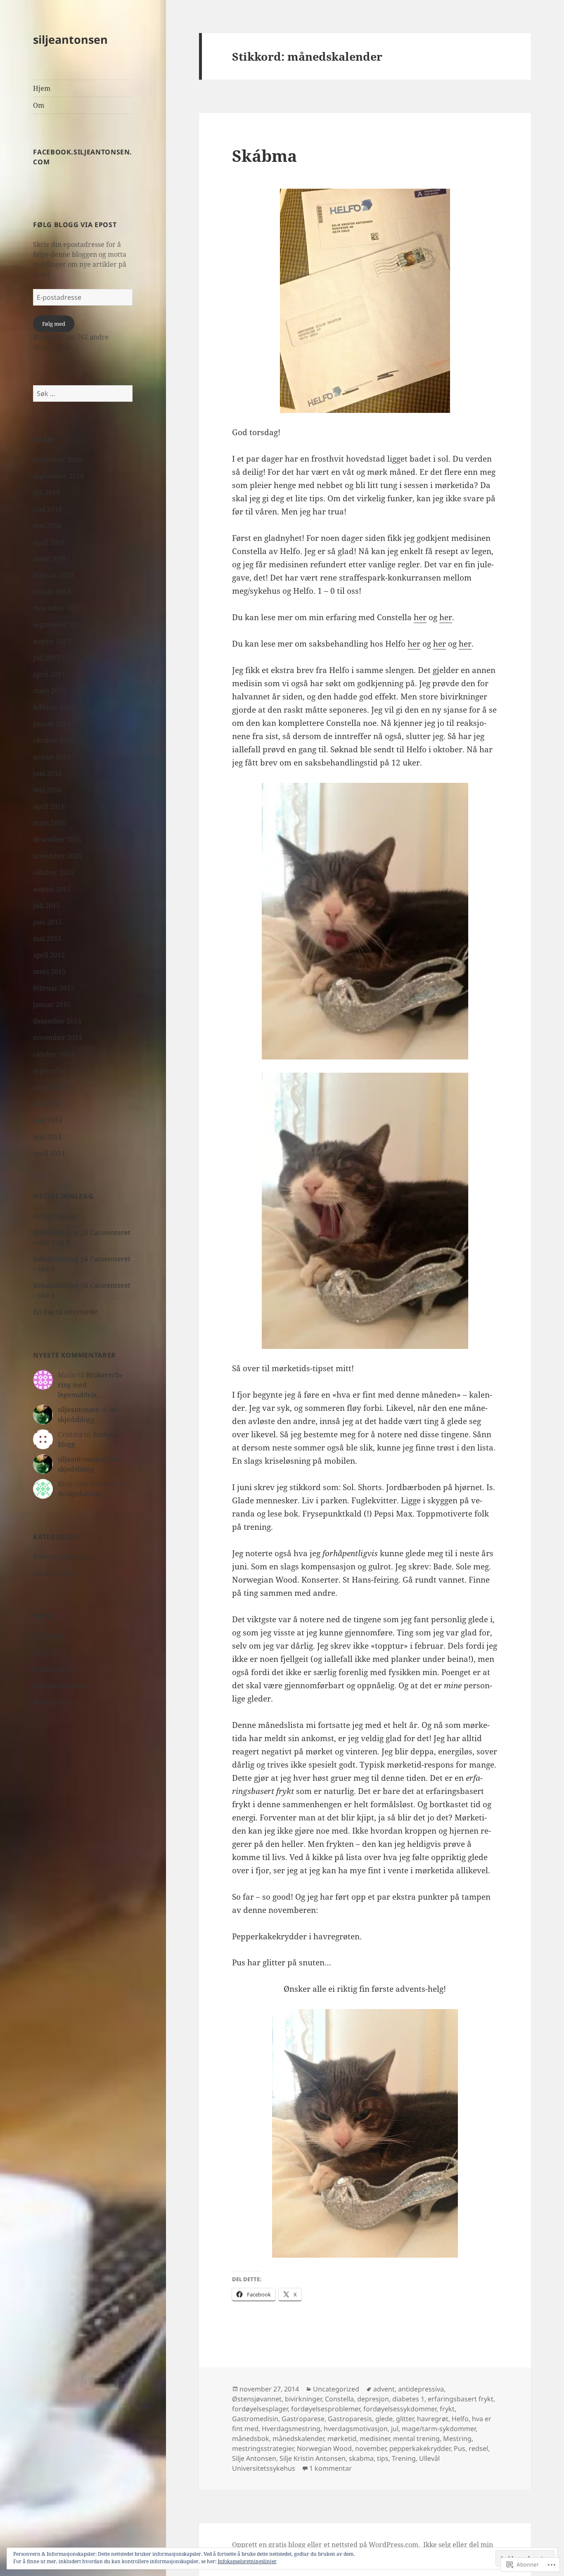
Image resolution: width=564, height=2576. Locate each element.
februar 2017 (54, 707)
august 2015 (52, 889)
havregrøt (433, 2419)
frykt (447, 2409)
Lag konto (49, 1636)
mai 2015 (47, 938)
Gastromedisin (255, 2419)
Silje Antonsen (254, 2458)
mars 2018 (49, 559)
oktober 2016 (54, 740)
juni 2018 (47, 509)
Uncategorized (56, 1573)
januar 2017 (52, 724)
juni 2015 (47, 922)
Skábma (264, 155)
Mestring (457, 2439)
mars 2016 (49, 823)
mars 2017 (49, 691)
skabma (361, 2458)
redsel (478, 2448)
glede (384, 2419)
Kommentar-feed (60, 1685)
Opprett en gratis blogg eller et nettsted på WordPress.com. (326, 2545)
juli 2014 (46, 1104)
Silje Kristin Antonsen (313, 2458)
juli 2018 (46, 493)
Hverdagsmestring (63, 1557)
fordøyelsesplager (260, 2409)
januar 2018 (52, 592)
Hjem (42, 88)
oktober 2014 (54, 1054)
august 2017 (52, 641)
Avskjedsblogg (55, 1216)
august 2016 (52, 757)
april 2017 (49, 674)
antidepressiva (421, 2389)
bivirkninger (303, 2399)
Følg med (54, 324)
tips (383, 2458)
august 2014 (52, 1087)
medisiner (375, 2439)
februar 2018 (54, 575)
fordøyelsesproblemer (326, 2409)
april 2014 (49, 1153)
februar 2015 (54, 988)
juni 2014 (47, 1120)
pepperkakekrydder (420, 2448)
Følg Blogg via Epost (75, 225)
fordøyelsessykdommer (400, 2409)
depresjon (373, 2399)
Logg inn (47, 1652)
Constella (339, 2399)
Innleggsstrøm (56, 1669)
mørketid (342, 2439)
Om (39, 105)
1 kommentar (331, 2468)
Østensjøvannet (257, 2399)
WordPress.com (58, 1702)
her (420, 617)
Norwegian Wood (324, 2448)
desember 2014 (57, 1021)
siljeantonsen (70, 39)
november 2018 (58, 460)
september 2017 (58, 625)
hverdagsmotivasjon (356, 2429)
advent (384, 2389)
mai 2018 (47, 526)
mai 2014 (47, 1137)
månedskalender (298, 2439)
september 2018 (58, 476)
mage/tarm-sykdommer (439, 2429)
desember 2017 (57, 608)
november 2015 (58, 856)
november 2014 (58, 1038)
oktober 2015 (54, 872)
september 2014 (58, 1071)
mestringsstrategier (263, 2448)
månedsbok (251, 2439)
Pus (460, 2448)
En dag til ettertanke (65, 1312)
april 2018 (49, 542)
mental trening (416, 2439)
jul (395, 2429)
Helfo (460, 2419)
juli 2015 (46, 905)
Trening (404, 2458)
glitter (405, 2419)
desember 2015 (57, 839)
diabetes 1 (408, 2399)
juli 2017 (46, 658)
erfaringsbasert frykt (461, 2399)
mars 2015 (49, 972)
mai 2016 (47, 790)
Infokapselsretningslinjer (247, 2561)
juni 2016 (47, 773)
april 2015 (49, 955)
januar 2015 (52, 1005)
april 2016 (49, 806)
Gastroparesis (350, 2419)
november (371, 2448)
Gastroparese (303, 2419)
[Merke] (83, 393)
